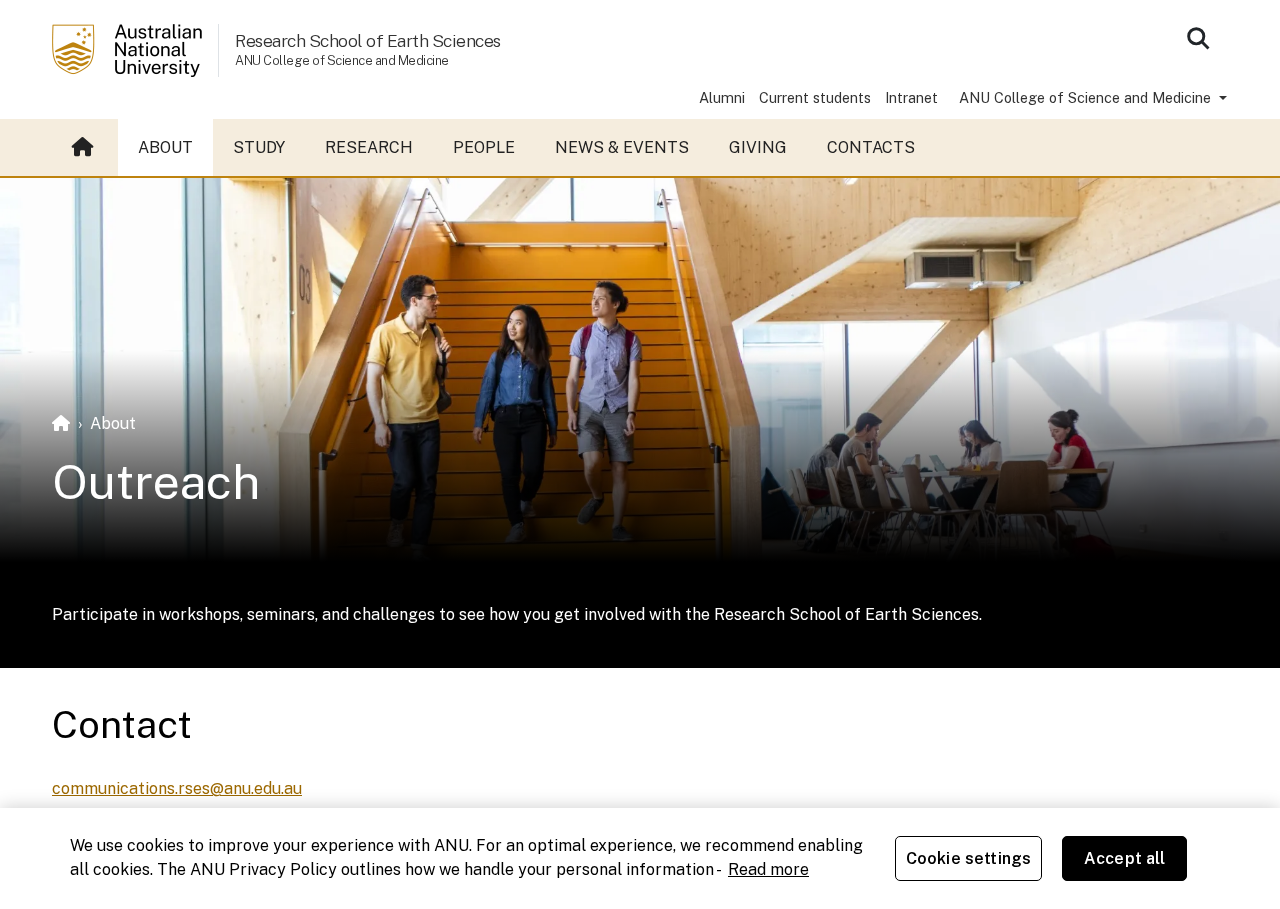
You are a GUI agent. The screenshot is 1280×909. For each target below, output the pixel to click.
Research (369, 147)
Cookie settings (968, 858)
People (484, 147)
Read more (768, 869)
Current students (815, 97)
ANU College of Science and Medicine (1087, 97)
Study (259, 147)
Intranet (911, 97)
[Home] (61, 423)
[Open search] (1198, 38)
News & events (622, 147)
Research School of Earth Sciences (368, 40)
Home (85, 148)
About (165, 147)
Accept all (1125, 858)
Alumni (722, 97)
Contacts (871, 147)
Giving (758, 147)
